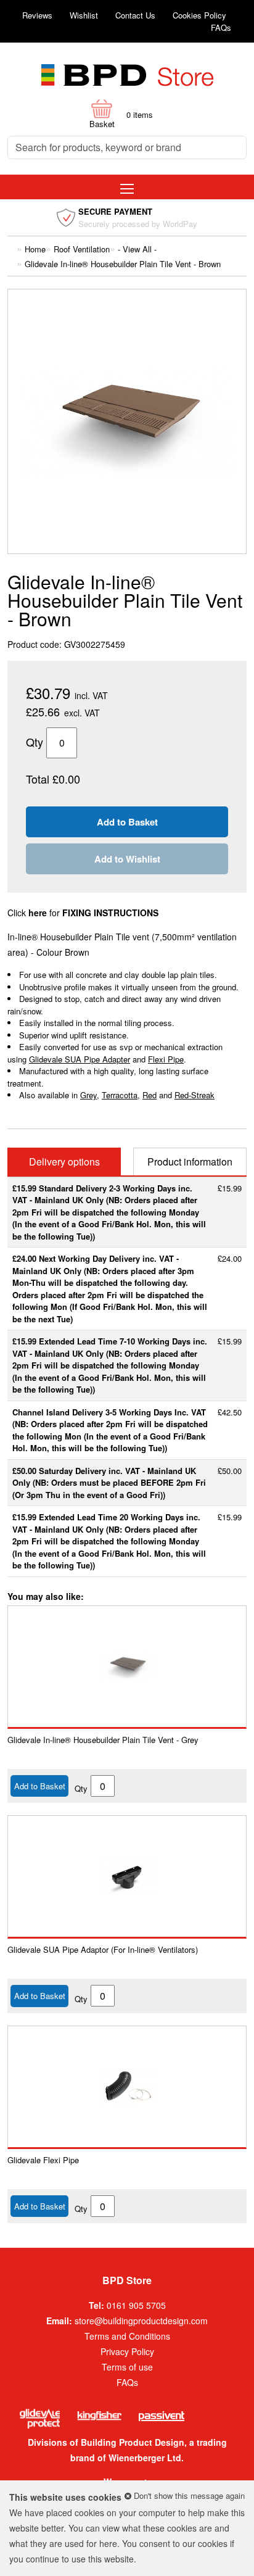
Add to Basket (40, 1786)
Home (35, 249)
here (108, 2543)
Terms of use (127, 2367)
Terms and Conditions (127, 2336)
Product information (190, 1162)
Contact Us (135, 15)
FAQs (221, 27)
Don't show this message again (188, 2495)
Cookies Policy (199, 15)
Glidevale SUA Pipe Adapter (80, 1059)
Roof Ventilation (82, 249)
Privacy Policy (127, 2351)
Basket (102, 124)
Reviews (37, 15)
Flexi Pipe (166, 1059)
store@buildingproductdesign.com (141, 2321)
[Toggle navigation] (127, 187)
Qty (81, 1788)
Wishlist (84, 15)
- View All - (137, 249)
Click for (83, 913)
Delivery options (64, 1162)
